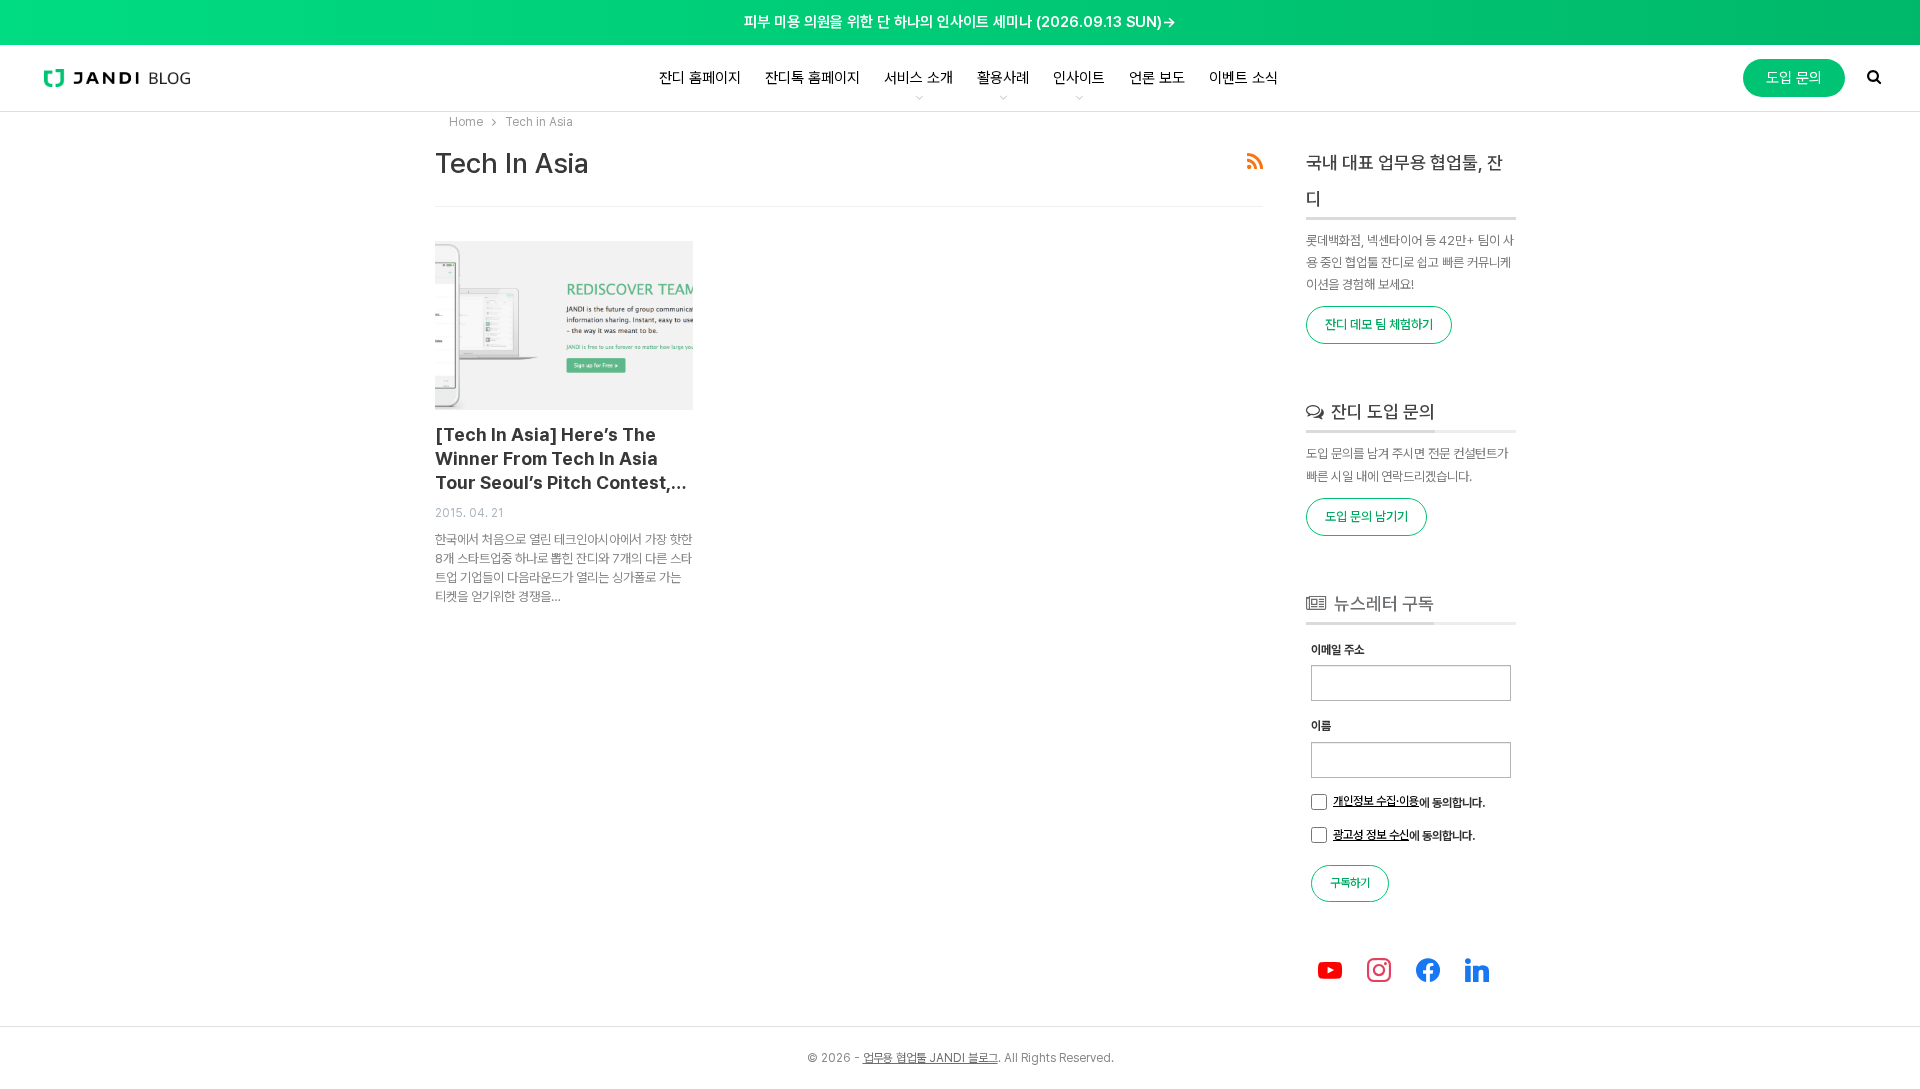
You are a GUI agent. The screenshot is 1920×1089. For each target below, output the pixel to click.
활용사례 (1003, 78)
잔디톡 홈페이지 (812, 78)
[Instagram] (1379, 971)
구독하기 (1350, 883)
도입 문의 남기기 (1366, 516)
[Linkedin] (1476, 971)
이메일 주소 (1337, 650)
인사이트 (1079, 78)
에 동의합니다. (1409, 802)
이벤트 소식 (1243, 78)
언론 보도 (1157, 78)
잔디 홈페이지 (700, 78)
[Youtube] (1330, 971)
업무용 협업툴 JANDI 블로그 (930, 1058)
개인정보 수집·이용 (1376, 801)
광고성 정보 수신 (1371, 835)
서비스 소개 (918, 78)
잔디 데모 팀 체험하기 (1379, 324)
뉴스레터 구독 (1382, 603)
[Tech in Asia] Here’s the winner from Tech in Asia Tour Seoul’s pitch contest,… (560, 458)
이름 (1321, 726)
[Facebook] (1428, 971)
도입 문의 (1794, 78)
